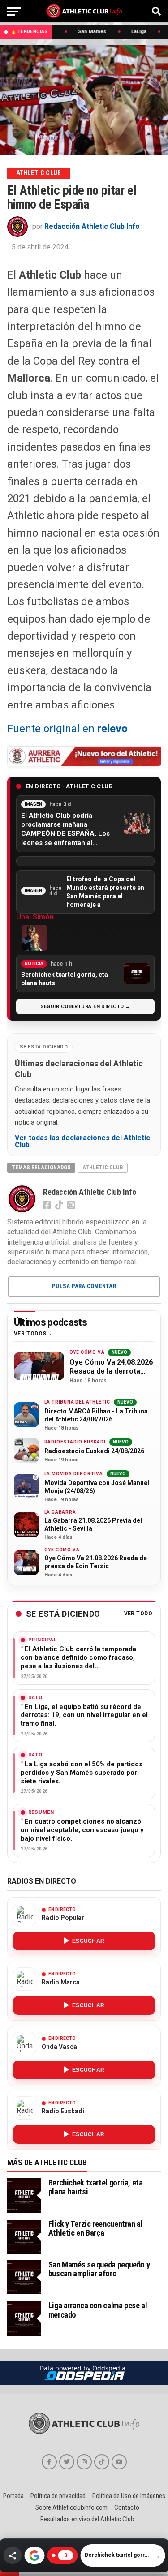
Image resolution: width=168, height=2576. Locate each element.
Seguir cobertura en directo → (86, 1007)
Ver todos (30, 1334)
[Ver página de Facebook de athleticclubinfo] (49, 2462)
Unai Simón (35, 917)
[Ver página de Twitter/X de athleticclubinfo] (67, 2462)
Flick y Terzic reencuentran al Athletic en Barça (96, 2228)
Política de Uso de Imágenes (129, 2496)
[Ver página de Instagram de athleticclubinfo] (84, 2462)
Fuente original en (67, 729)
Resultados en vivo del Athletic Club (87, 2519)
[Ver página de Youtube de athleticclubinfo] (119, 2462)
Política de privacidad (58, 2496)
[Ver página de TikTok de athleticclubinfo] (102, 2462)
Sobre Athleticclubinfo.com (71, 2507)
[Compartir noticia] (12, 2555)
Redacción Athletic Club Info (92, 226)
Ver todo (138, 1614)
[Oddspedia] (84, 2376)
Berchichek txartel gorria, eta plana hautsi (96, 2187)
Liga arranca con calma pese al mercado (98, 2310)
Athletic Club (103, 1167)
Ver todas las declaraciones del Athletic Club (82, 1142)
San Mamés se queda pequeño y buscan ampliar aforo (99, 2269)
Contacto (127, 2507)
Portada (13, 2496)
